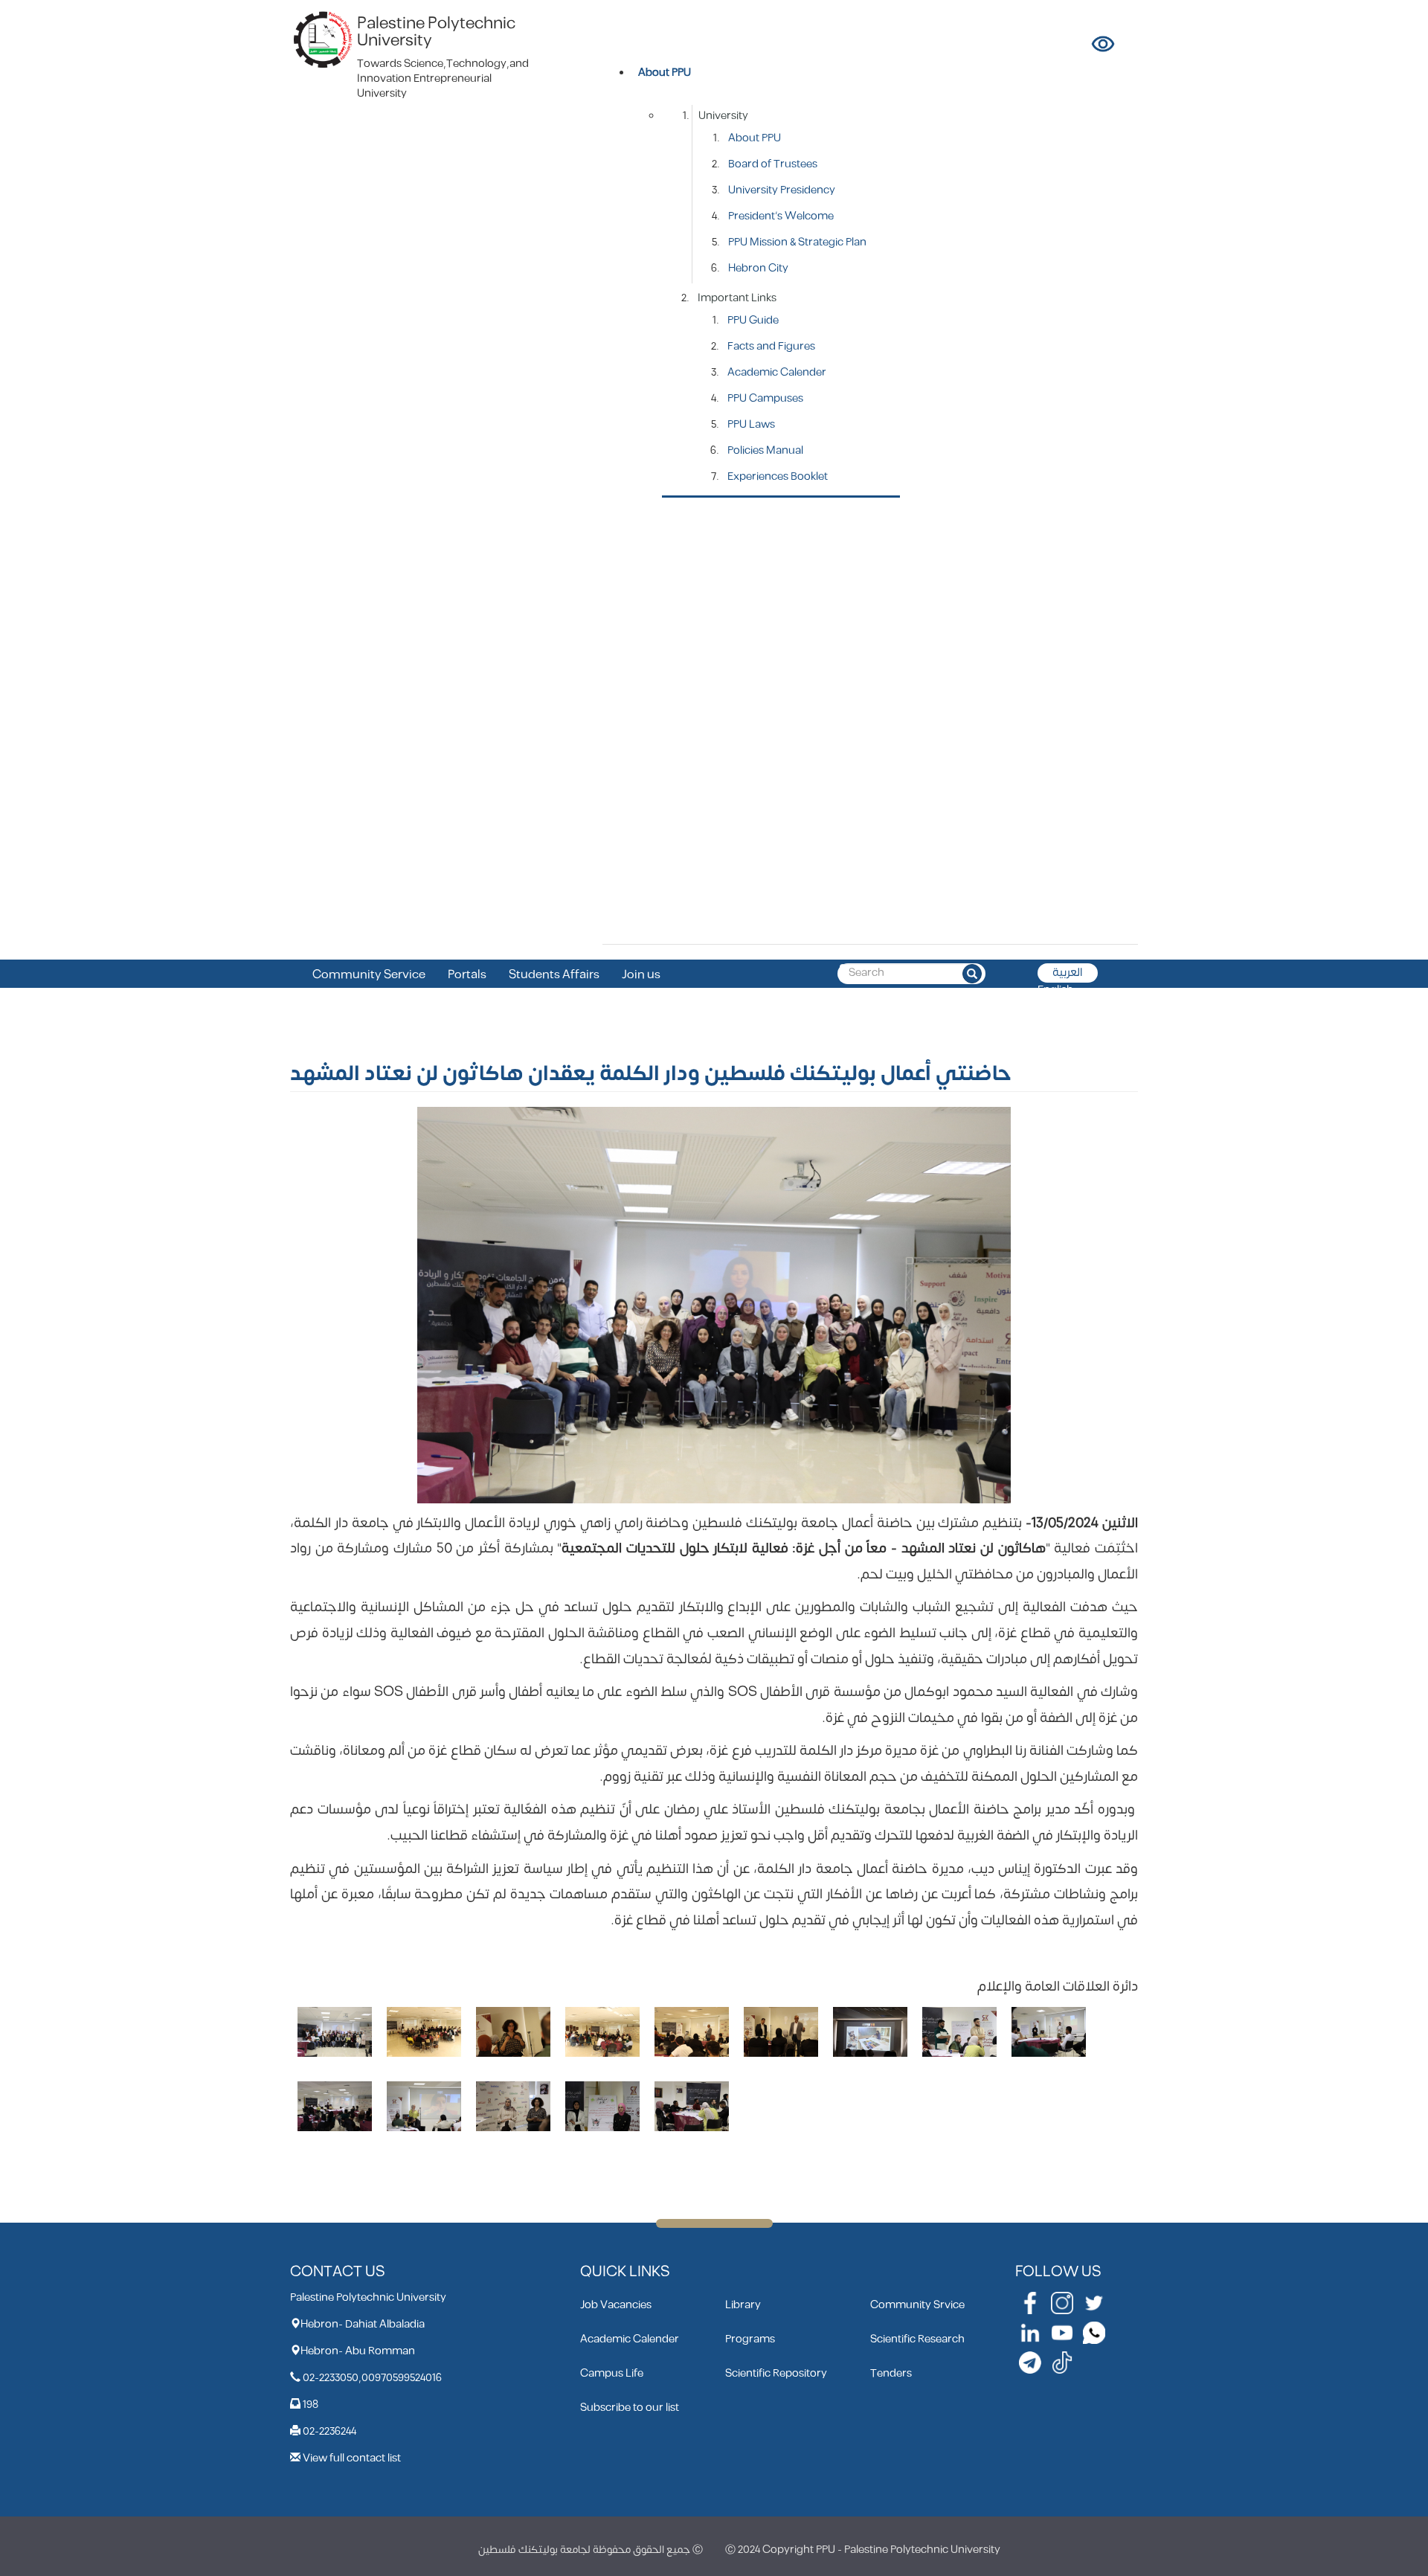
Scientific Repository (776, 2373)
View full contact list (352, 2458)
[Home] (324, 39)
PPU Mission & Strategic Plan (797, 242)
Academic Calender (777, 372)
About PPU (755, 138)
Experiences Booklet (778, 476)
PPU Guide (753, 320)
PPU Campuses (765, 398)
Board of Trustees (773, 164)
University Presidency (782, 190)
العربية (1068, 973)
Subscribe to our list (630, 2408)
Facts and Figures (771, 346)
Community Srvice (917, 2305)
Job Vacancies (616, 2305)
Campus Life (612, 2373)
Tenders (891, 2373)
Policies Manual (765, 450)
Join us (641, 975)
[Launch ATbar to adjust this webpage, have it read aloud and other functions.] (1104, 44)
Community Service (369, 975)
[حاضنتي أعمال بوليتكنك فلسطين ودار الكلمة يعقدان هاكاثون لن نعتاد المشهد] (335, 2032)
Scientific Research (917, 2339)
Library (743, 2305)
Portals (467, 975)
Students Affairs (554, 975)
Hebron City (758, 268)
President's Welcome (781, 216)
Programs (750, 2339)
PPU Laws (751, 424)
